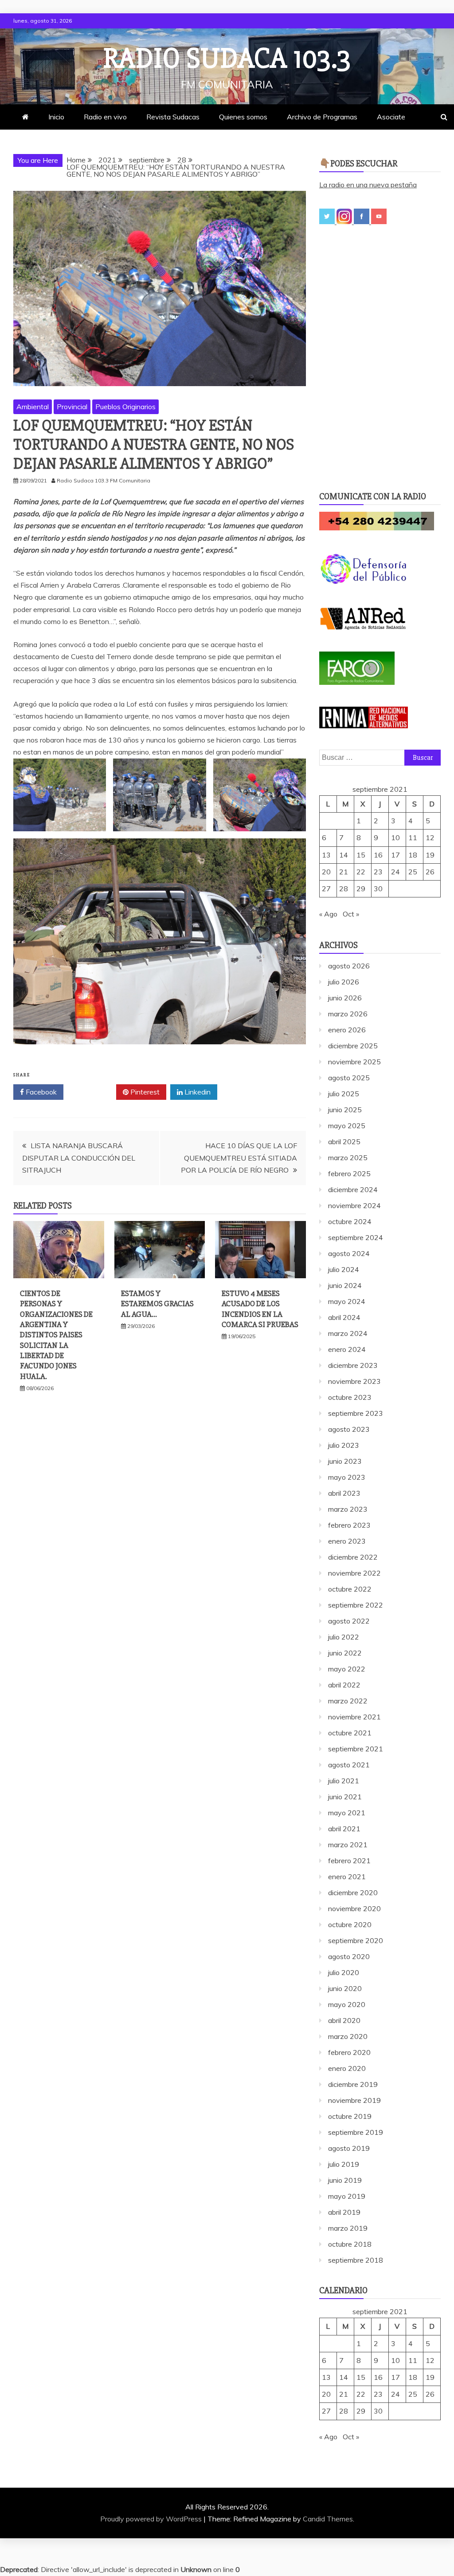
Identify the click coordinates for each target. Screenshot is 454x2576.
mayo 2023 (347, 1477)
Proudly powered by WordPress (152, 2519)
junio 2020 (345, 1988)
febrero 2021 (349, 1861)
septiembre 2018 (356, 2260)
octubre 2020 (350, 1924)
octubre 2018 (350, 2244)
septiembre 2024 (356, 1237)
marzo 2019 (348, 2228)
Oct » (351, 914)
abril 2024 (344, 1317)
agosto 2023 (349, 1429)
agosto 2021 (349, 1765)
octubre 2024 (350, 1221)
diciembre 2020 (353, 1892)
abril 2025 (344, 1142)
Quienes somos (243, 117)
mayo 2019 (347, 2196)
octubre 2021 (350, 1733)
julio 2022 (344, 1637)
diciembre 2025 (353, 1046)
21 (344, 872)
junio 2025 (345, 1110)
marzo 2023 (348, 1509)
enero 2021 (347, 1877)
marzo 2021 (348, 1845)
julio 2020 (344, 1972)
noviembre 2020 (354, 1908)
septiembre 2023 (356, 1413)
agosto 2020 (349, 1956)
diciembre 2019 (353, 2084)
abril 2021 (344, 1829)
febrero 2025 (349, 1173)
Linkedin (197, 1092)
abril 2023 (344, 1493)
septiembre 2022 (356, 1605)
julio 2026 (344, 982)
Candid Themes (328, 2519)
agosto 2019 (349, 2148)
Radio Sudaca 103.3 (227, 59)
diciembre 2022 (353, 1557)
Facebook (40, 1092)
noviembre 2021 (354, 1717)
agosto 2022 (349, 1621)
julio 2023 (344, 1445)
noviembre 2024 (354, 1205)
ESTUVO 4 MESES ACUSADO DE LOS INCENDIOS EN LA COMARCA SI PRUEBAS (260, 1309)
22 (361, 872)
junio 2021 (345, 1797)
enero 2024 (347, 1349)
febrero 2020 (349, 2052)
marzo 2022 (348, 1701)
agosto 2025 (349, 1078)
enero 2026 (347, 1030)
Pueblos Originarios (125, 407)
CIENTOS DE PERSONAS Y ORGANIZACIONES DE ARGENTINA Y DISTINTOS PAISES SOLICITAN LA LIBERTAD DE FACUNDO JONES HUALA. (56, 1335)
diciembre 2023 (353, 1365)
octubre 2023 (350, 1397)
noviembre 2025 (354, 1062)
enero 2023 (347, 1541)
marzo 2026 (348, 1014)
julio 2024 (344, 1269)
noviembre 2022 (354, 1573)
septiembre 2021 (356, 1749)
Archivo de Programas (322, 117)
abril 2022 (344, 1685)
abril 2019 (344, 2212)
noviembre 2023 (354, 1381)
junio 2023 (345, 1461)
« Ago (328, 914)
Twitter (93, 1092)
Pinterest (144, 1092)
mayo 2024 (347, 1301)
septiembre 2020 (356, 1940)
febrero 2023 (349, 1525)
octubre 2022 (350, 1589)
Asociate (391, 117)
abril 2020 (344, 2020)
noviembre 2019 (354, 2100)
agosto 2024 (349, 1253)
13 (326, 855)
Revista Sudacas (173, 117)
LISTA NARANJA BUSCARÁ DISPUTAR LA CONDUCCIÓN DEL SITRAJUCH (79, 1158)
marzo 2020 (348, 2036)
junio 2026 (345, 998)
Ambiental (33, 407)
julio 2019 (344, 2164)
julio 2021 (344, 1781)
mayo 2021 (347, 1813)
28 (344, 889)
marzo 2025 (348, 1158)
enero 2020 (347, 2068)
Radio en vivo (105, 117)
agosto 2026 (349, 966)
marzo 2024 (348, 1333)
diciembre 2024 (353, 1189)
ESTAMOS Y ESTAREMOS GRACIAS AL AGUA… (157, 1304)
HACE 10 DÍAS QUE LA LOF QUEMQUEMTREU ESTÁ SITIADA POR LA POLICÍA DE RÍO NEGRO (239, 1158)
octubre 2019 (350, 2116)
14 (344, 855)
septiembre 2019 (356, 2132)
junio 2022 (345, 1653)
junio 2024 (345, 1285)
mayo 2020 (347, 2004)
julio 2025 (344, 1094)
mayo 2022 (347, 1669)
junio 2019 (345, 2180)
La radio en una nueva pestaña (368, 185)
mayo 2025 (347, 1126)
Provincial (72, 407)
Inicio (56, 117)
